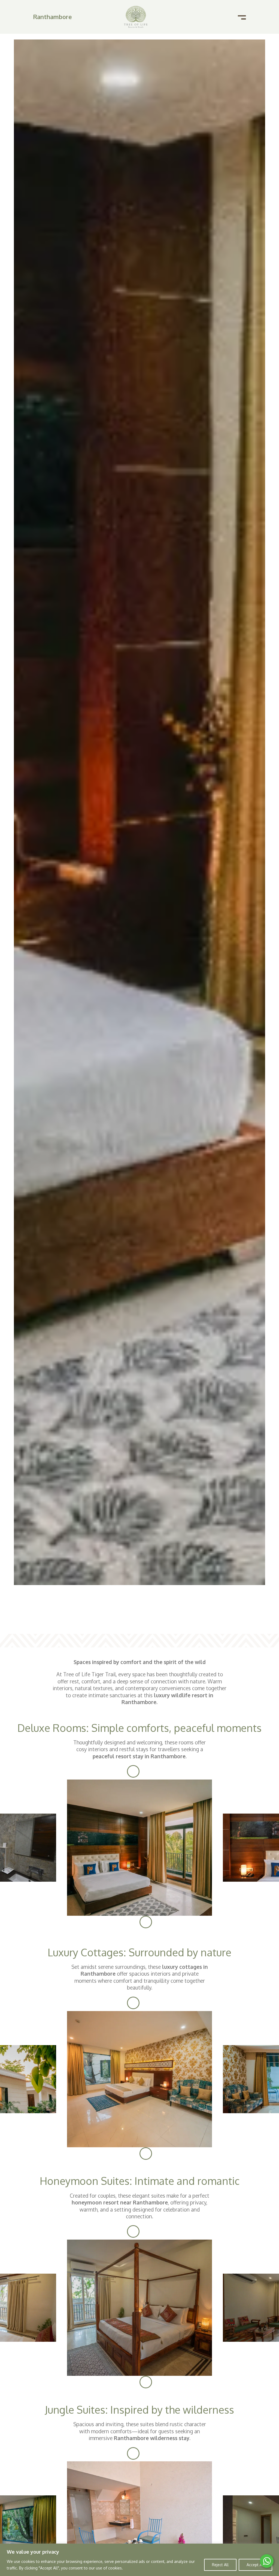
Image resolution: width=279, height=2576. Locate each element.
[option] (139, 1848)
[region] (139, 2560)
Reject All (220, 2565)
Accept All (255, 2565)
